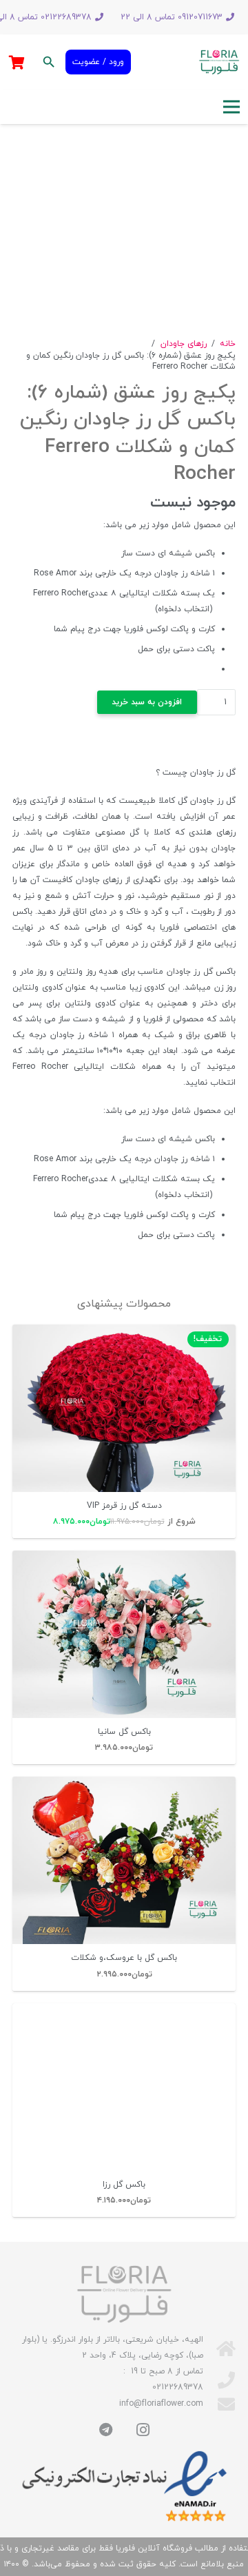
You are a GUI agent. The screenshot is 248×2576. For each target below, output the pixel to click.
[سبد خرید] (17, 62)
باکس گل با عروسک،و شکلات (124, 1958)
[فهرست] (231, 107)
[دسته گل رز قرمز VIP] (124, 1408)
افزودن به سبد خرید (147, 702)
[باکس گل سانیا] (124, 1634)
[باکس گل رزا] (124, 2087)
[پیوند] (219, 62)
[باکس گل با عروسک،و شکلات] (124, 1860)
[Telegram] (105, 2430)
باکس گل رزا (124, 2185)
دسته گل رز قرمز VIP (124, 1506)
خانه (228, 344)
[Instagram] (143, 2430)
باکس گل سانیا (124, 1732)
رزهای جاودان (184, 344)
